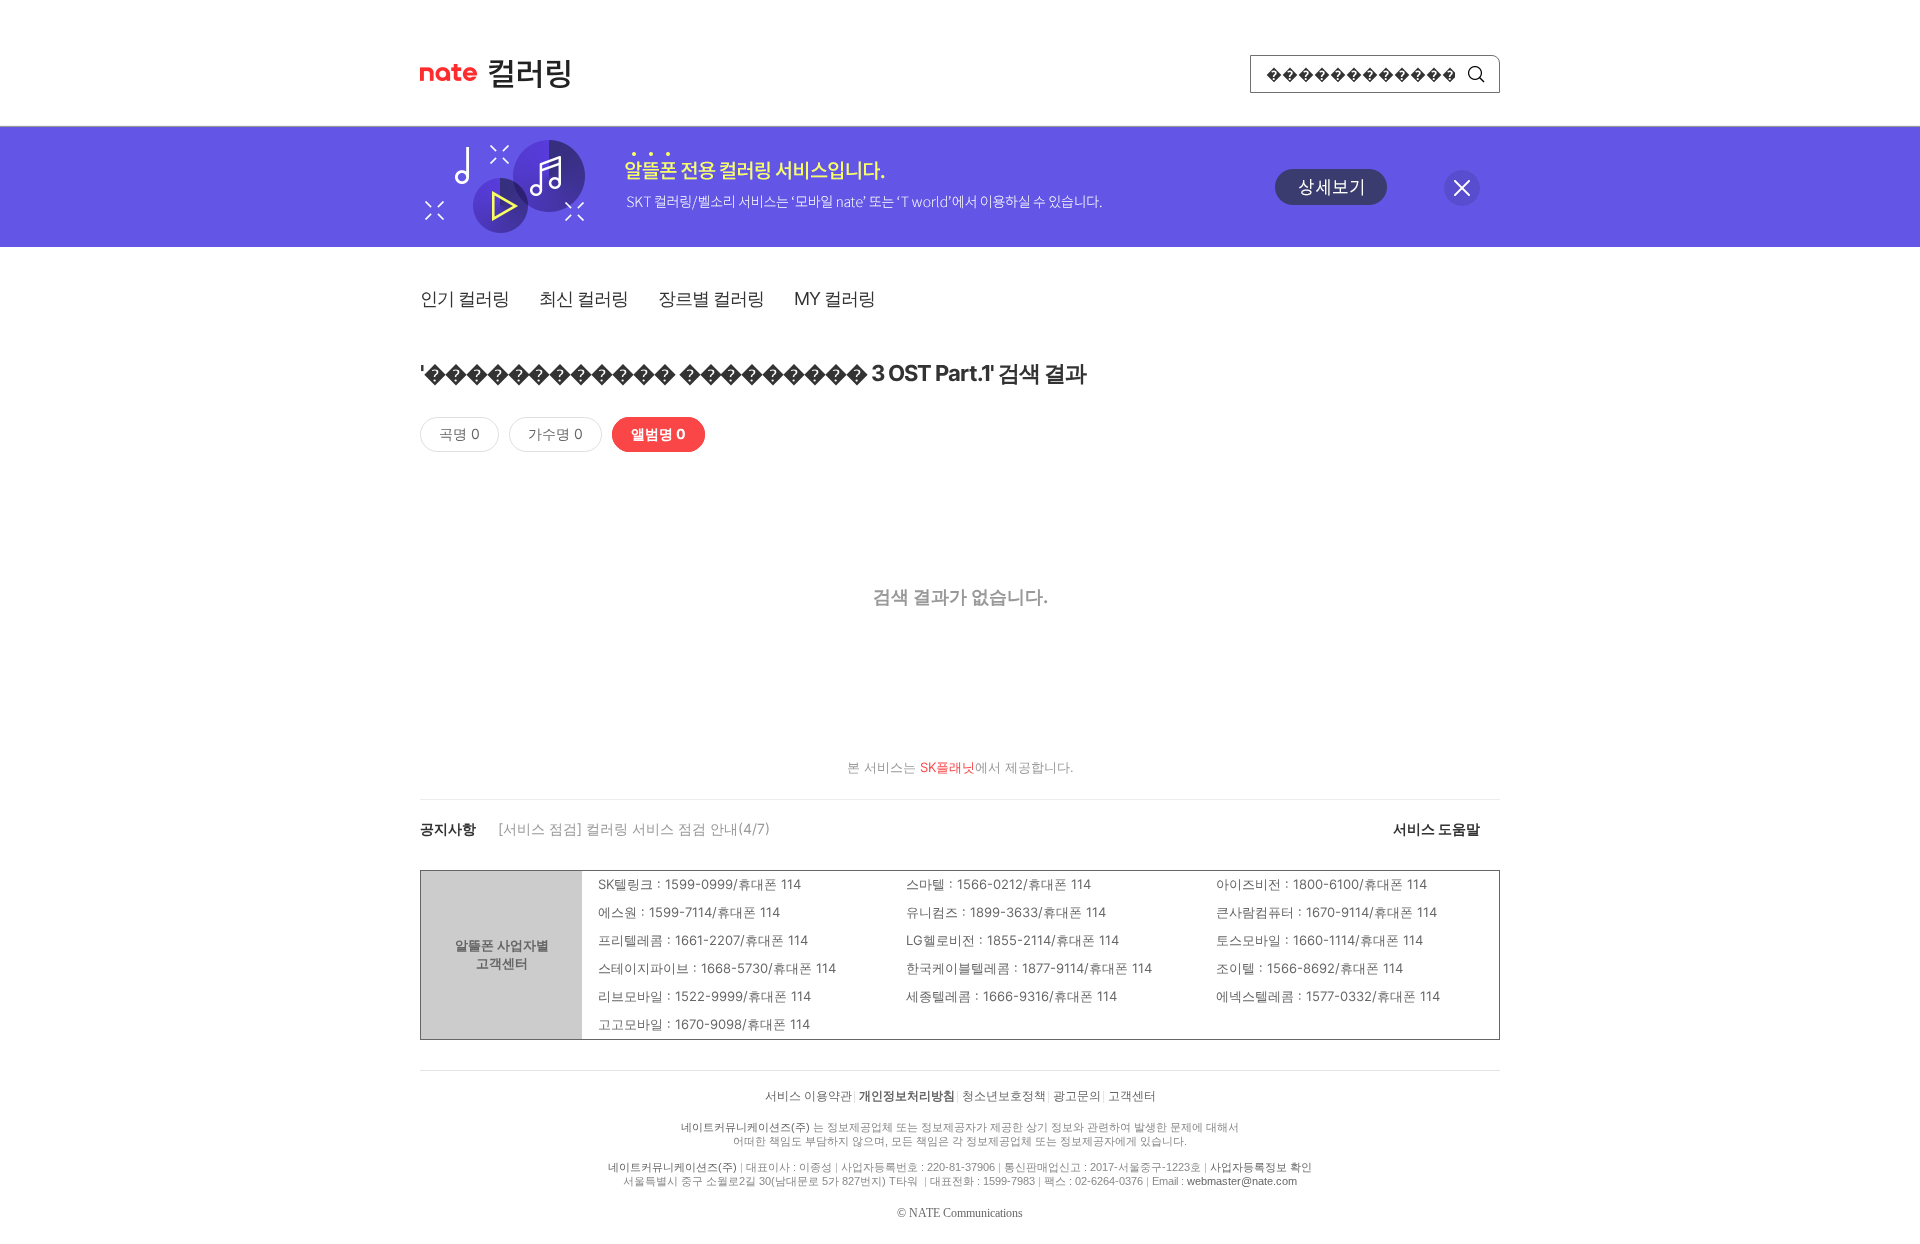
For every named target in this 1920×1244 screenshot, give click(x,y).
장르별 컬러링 (711, 298)
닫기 (1462, 188)
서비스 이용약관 (808, 1096)
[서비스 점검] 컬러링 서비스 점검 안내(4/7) (634, 828)
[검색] (1476, 74)
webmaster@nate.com (1242, 1181)
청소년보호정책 (1004, 1096)
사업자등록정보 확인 (1261, 1167)
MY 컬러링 (834, 298)
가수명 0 (555, 433)
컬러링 (539, 74)
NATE (448, 72)
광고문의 (1077, 1096)
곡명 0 (459, 433)
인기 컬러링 (464, 298)
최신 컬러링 (583, 298)
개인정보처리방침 (907, 1096)
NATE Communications (966, 1213)
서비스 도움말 (1436, 828)
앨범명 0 (658, 433)
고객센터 (1132, 1096)
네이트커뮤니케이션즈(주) (745, 1127)
